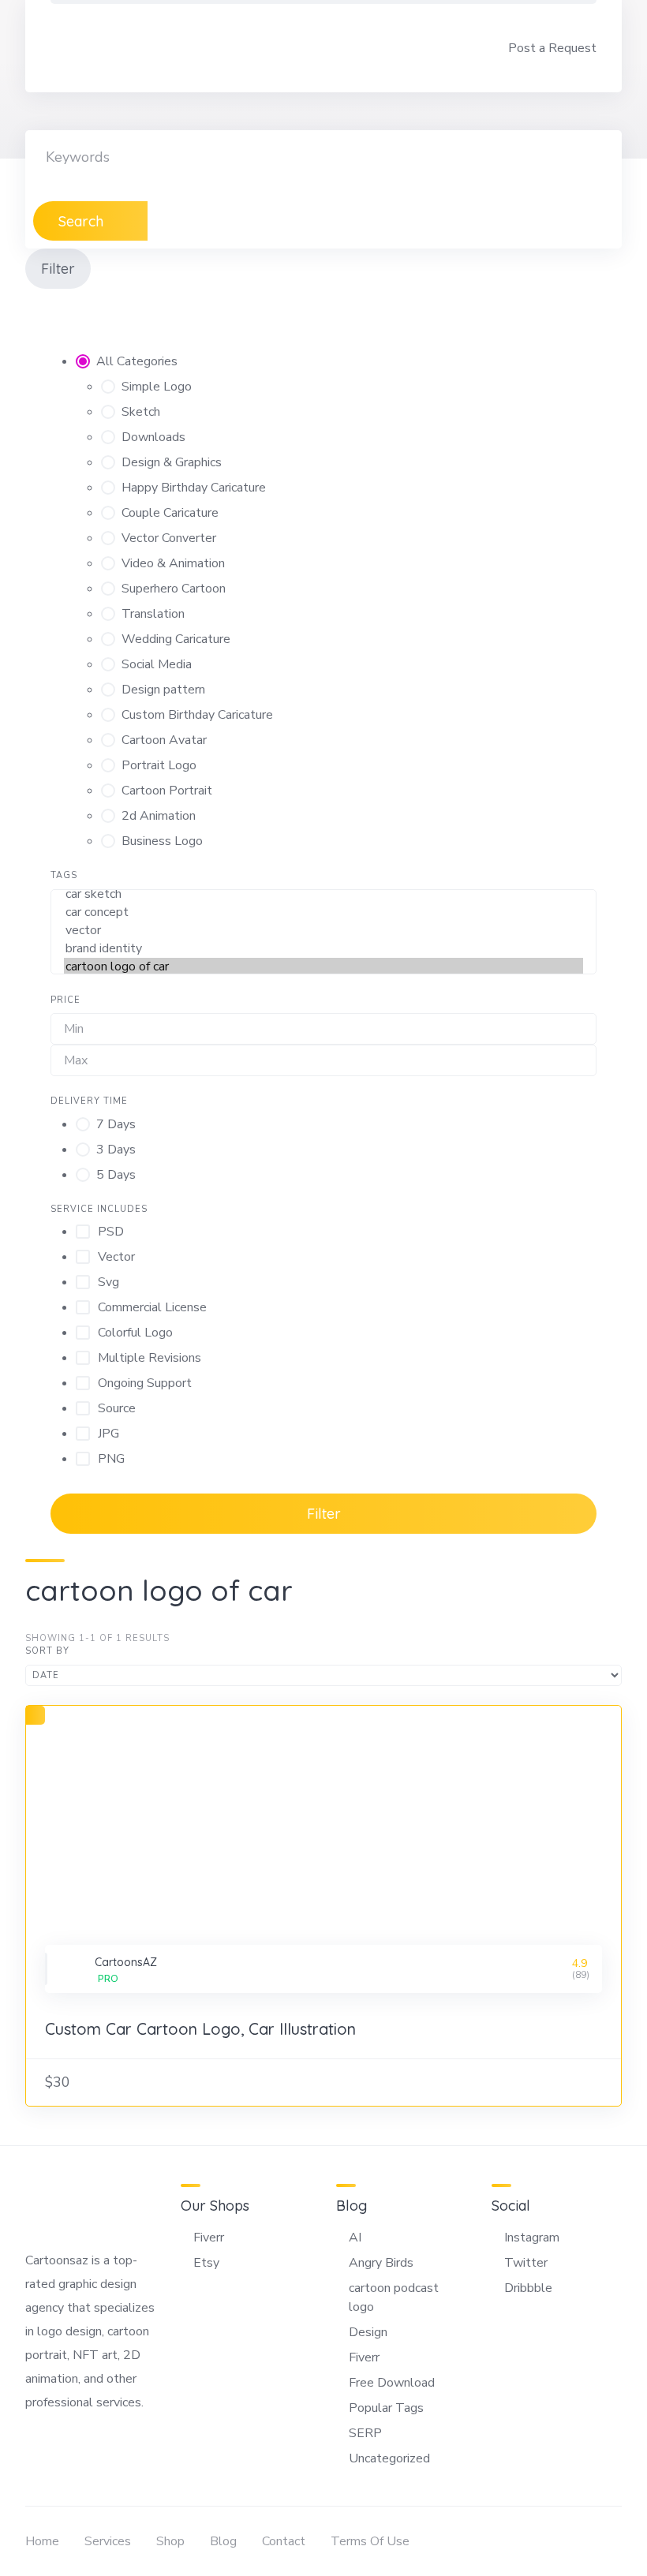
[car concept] (323, 912)
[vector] (323, 931)
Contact (284, 2541)
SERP (365, 2433)
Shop (170, 2541)
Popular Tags (386, 2408)
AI (355, 2238)
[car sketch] (323, 894)
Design (368, 2332)
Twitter (526, 2263)
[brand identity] (323, 949)
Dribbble (528, 2288)
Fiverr (209, 2238)
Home (42, 2541)
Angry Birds (381, 2263)
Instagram (532, 2238)
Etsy (206, 2263)
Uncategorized (389, 2458)
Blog (223, 2541)
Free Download (392, 2383)
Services (108, 2541)
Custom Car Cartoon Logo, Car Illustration (200, 2029)
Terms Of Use (370, 2541)
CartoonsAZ (126, 1962)
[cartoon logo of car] (323, 967)
